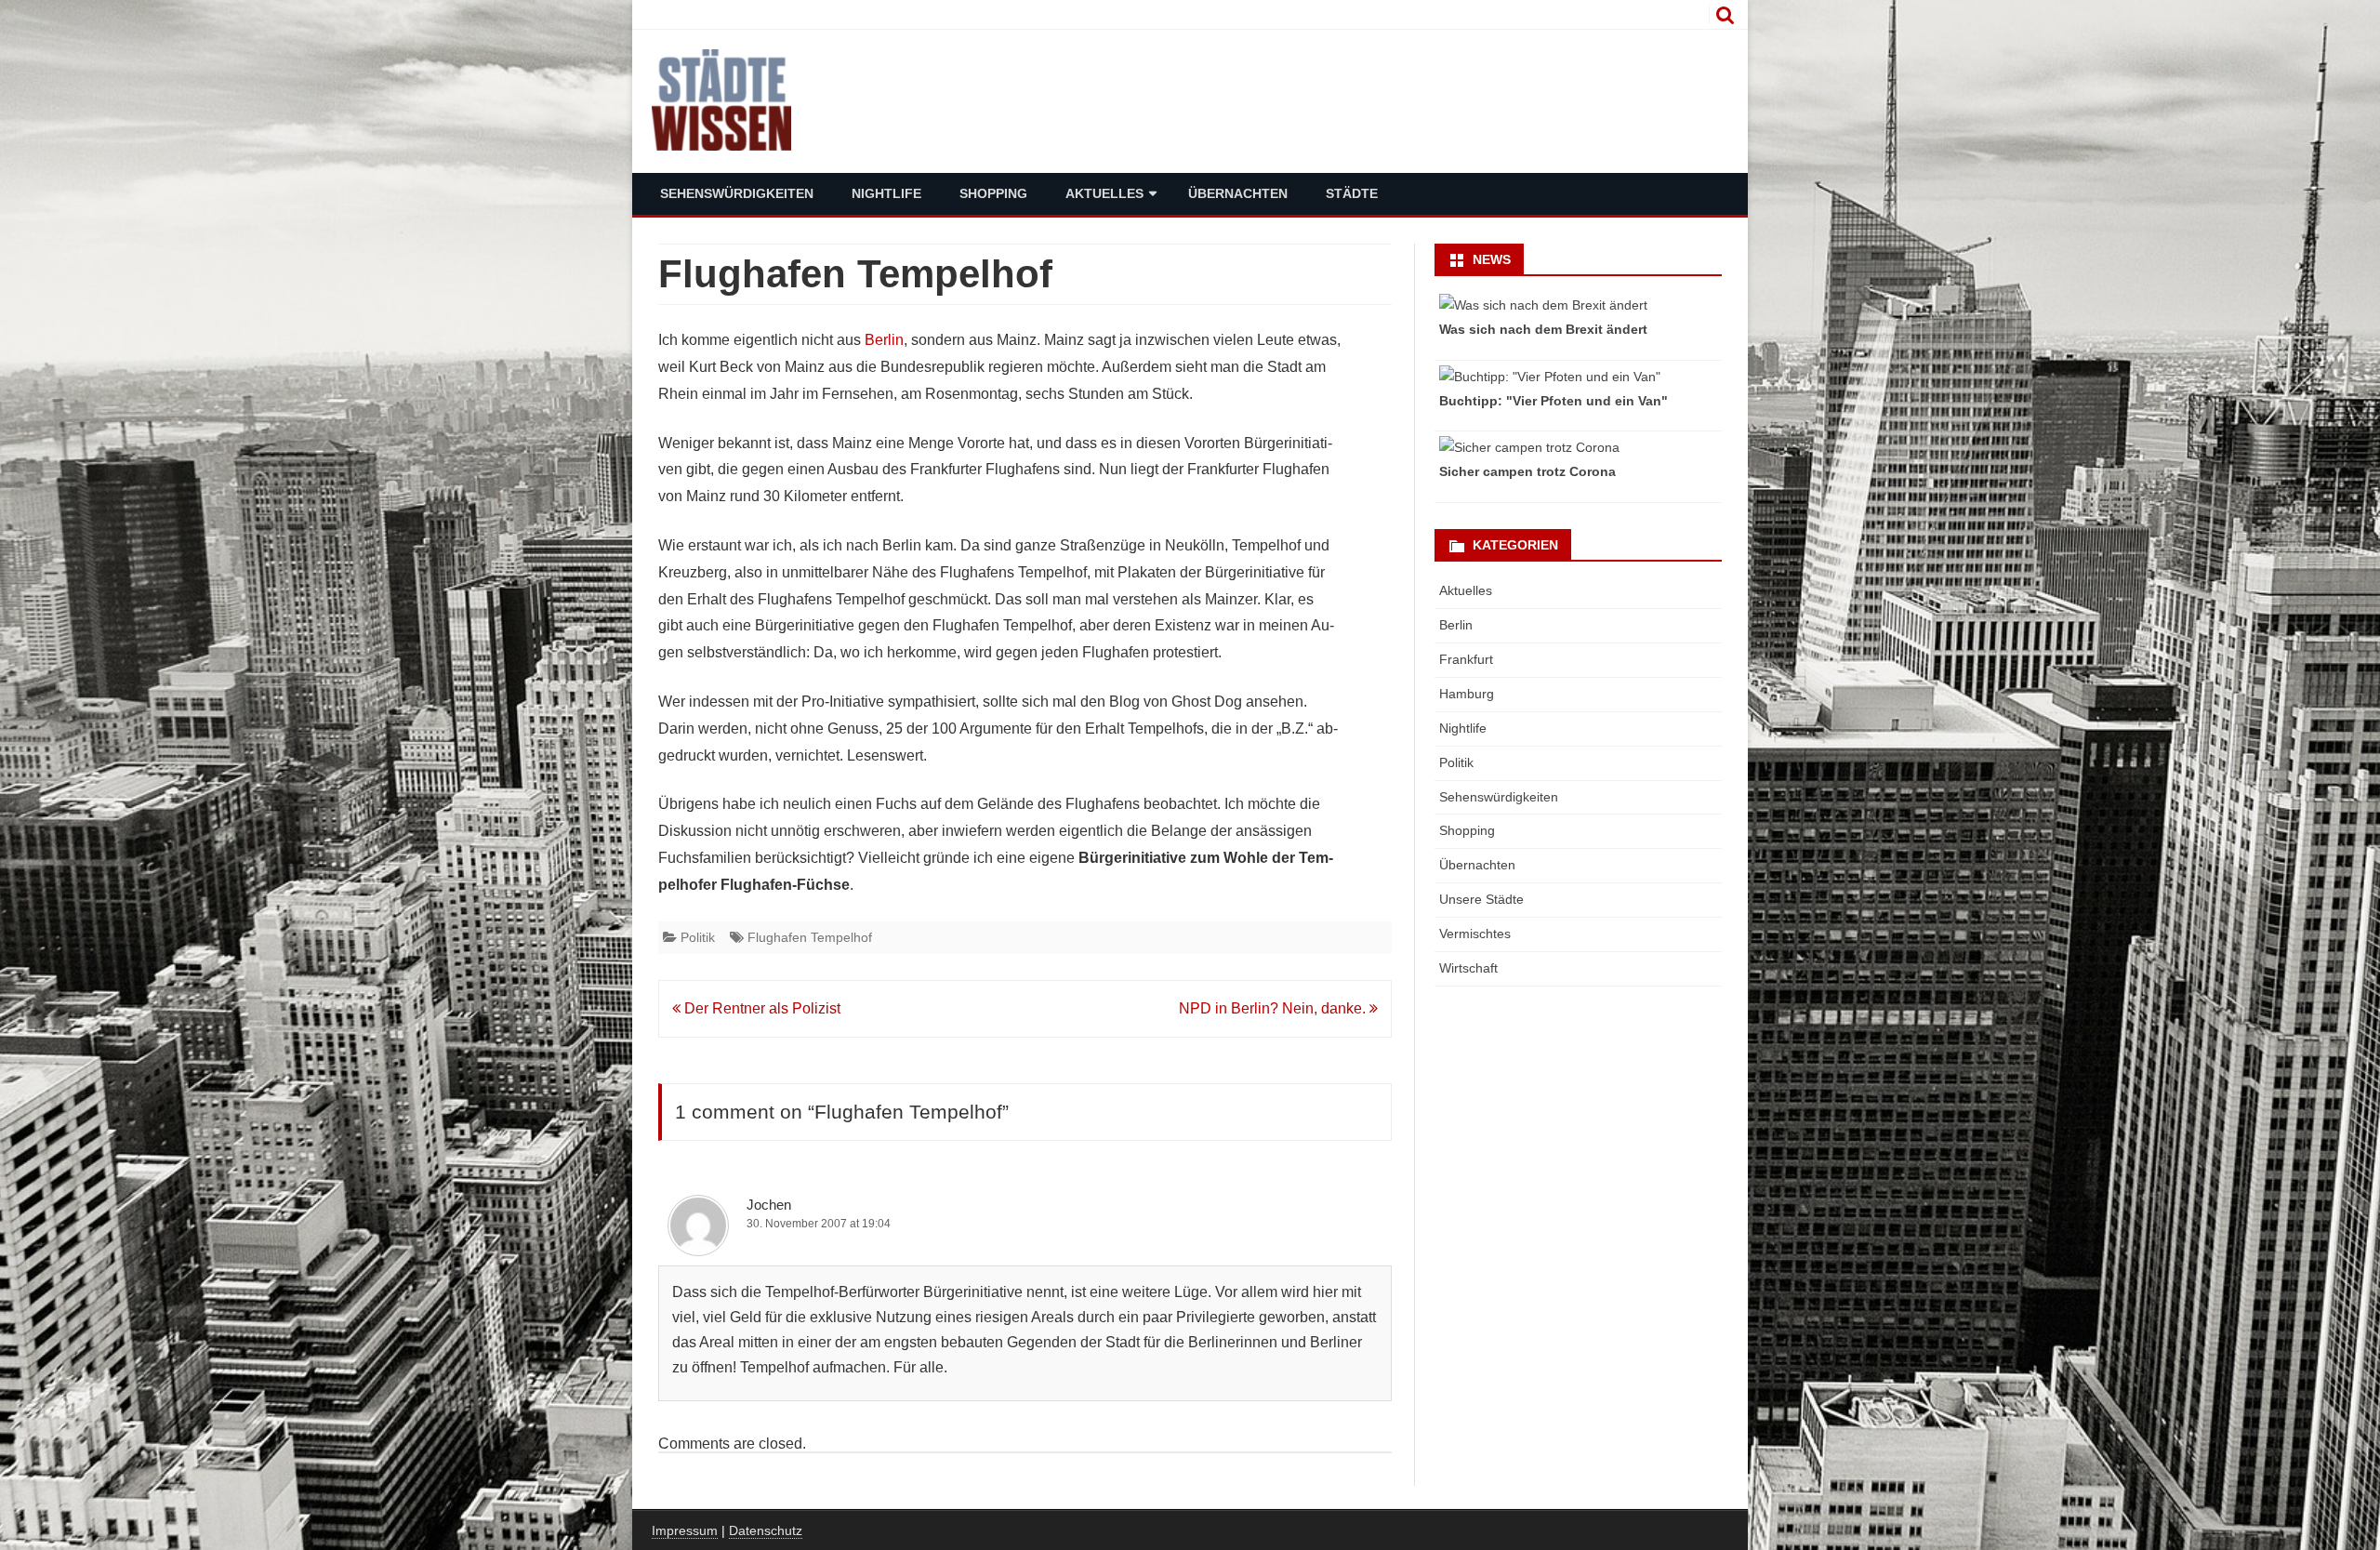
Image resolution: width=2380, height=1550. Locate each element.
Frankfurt (1466, 659)
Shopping (993, 193)
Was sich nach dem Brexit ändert (1543, 329)
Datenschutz (766, 1530)
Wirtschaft (1468, 968)
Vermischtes (1475, 934)
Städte (1352, 193)
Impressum (685, 1530)
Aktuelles (1104, 193)
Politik (698, 937)
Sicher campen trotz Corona (1527, 471)
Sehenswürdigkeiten (737, 193)
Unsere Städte (1481, 899)
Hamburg (1467, 694)
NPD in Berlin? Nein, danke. (1274, 1008)
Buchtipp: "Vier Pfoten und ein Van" (1554, 401)
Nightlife (886, 193)
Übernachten (1238, 193)
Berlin (884, 340)
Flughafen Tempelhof (810, 937)
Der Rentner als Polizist (760, 1008)
